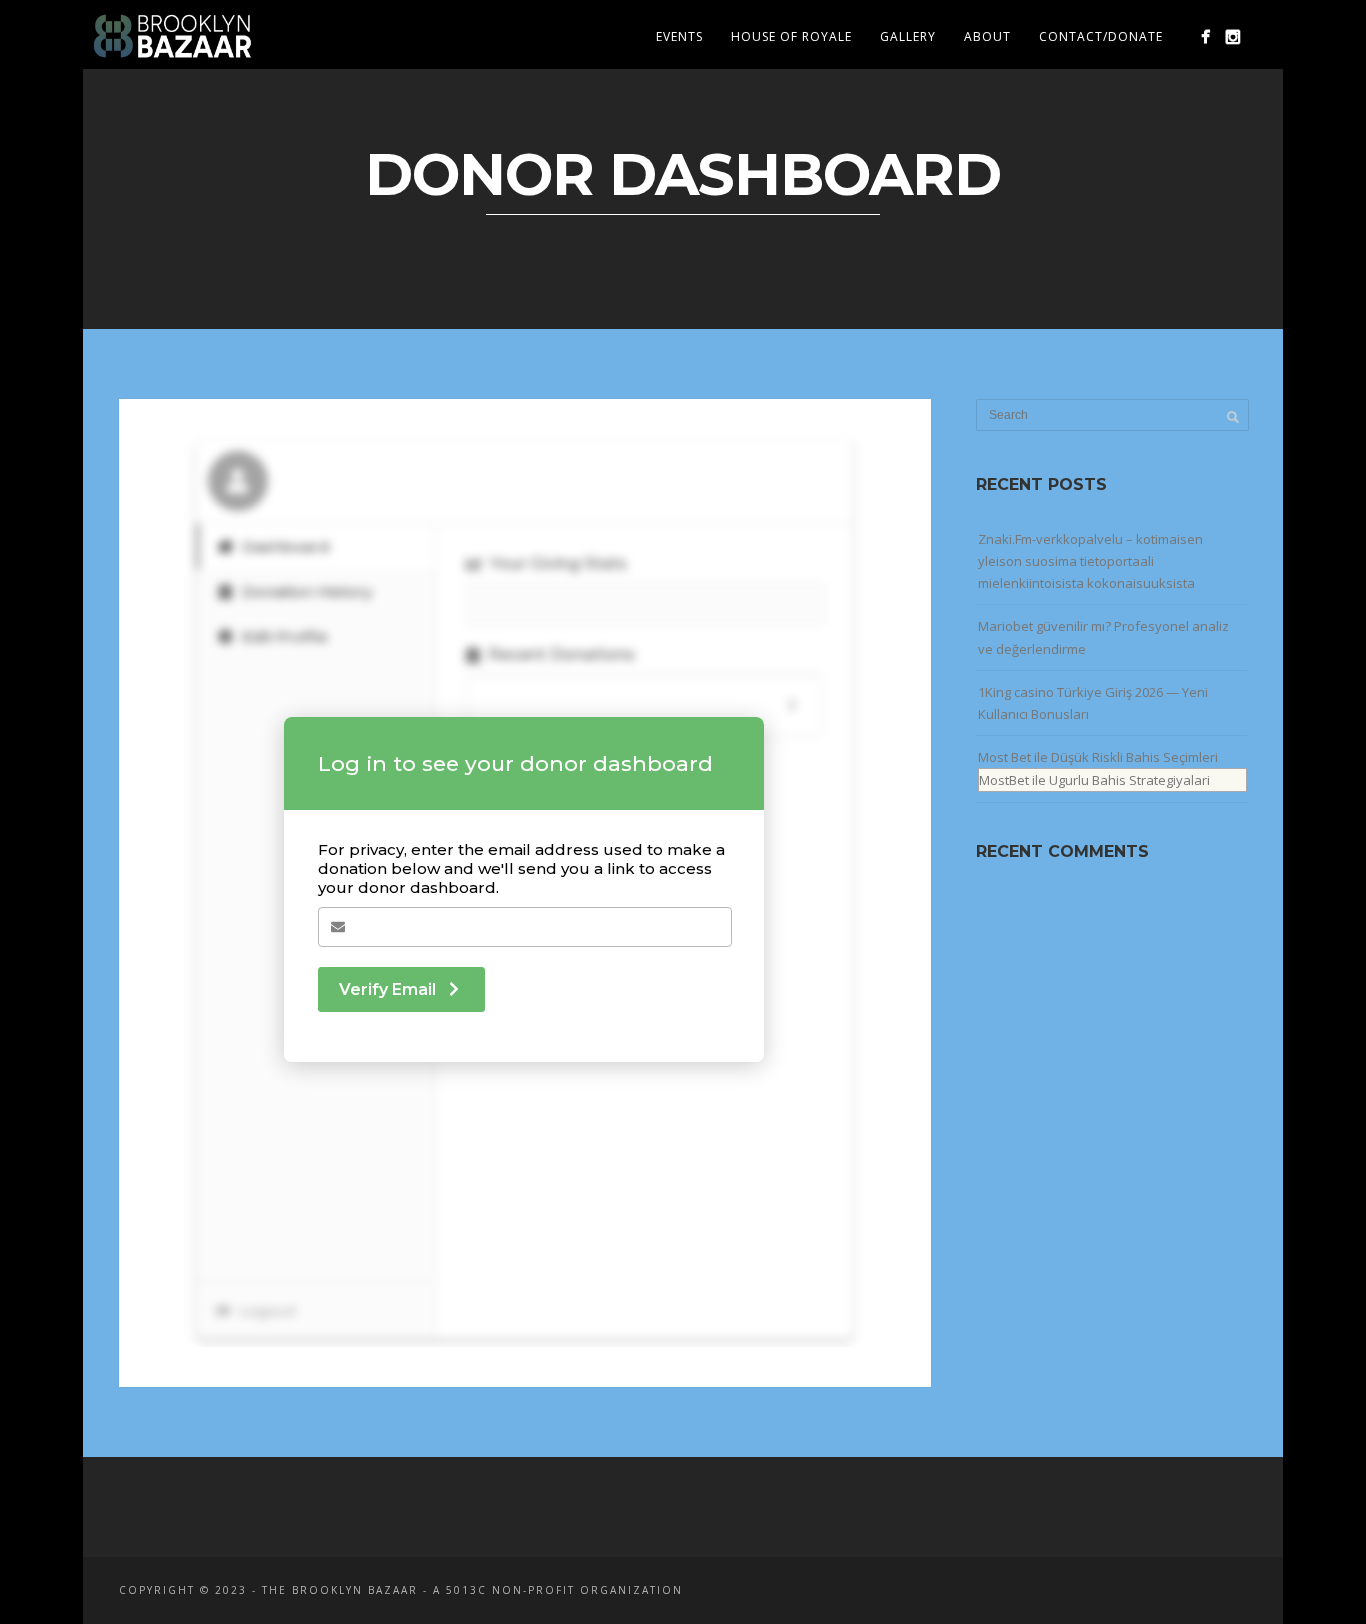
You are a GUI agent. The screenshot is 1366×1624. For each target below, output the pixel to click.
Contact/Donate (1101, 36)
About (987, 36)
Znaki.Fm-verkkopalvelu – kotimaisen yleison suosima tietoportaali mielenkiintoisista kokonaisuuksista (1090, 561)
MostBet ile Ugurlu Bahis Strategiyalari (1094, 780)
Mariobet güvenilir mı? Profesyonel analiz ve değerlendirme (1103, 637)
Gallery (908, 36)
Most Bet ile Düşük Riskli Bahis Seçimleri (1098, 757)
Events (679, 36)
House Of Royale (791, 36)
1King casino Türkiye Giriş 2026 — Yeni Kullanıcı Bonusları (1093, 703)
